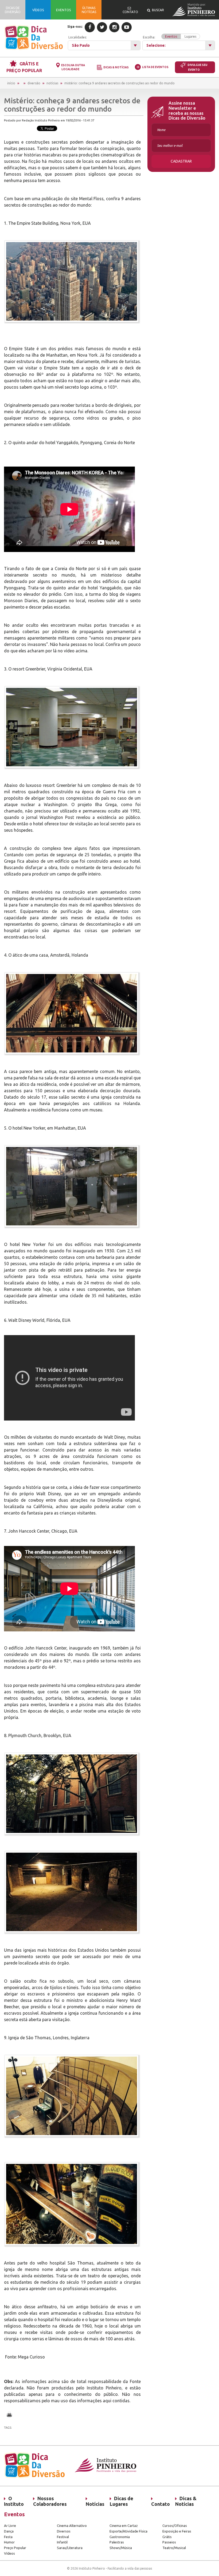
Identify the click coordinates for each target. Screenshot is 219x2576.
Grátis (167, 2537)
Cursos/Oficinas (175, 2526)
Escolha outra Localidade (73, 67)
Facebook (90, 27)
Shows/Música (121, 2548)
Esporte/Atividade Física (128, 2531)
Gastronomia (120, 2537)
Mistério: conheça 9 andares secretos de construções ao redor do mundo (120, 83)
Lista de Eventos (155, 67)
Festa (8, 2537)
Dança (9, 2531)
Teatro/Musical (174, 2548)
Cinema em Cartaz (124, 2526)
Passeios (169, 2542)
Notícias (52, 83)
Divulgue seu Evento (197, 67)
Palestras (117, 2542)
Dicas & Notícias (116, 67)
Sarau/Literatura (70, 2548)
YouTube (127, 27)
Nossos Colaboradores (50, 2501)
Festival (63, 2537)
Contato (161, 2504)
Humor (9, 2542)
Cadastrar (181, 161)
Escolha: (170, 37)
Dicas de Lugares (122, 2501)
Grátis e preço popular (24, 67)
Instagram (114, 27)
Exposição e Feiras (177, 2531)
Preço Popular (15, 2548)
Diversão (34, 83)
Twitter (102, 27)
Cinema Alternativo (72, 2526)
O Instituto (14, 2501)
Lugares (190, 36)
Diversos (64, 2531)
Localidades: (78, 37)
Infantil (62, 2542)
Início (11, 83)
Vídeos (9, 2553)
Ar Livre (10, 2526)
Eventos (171, 36)
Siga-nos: (75, 27)
